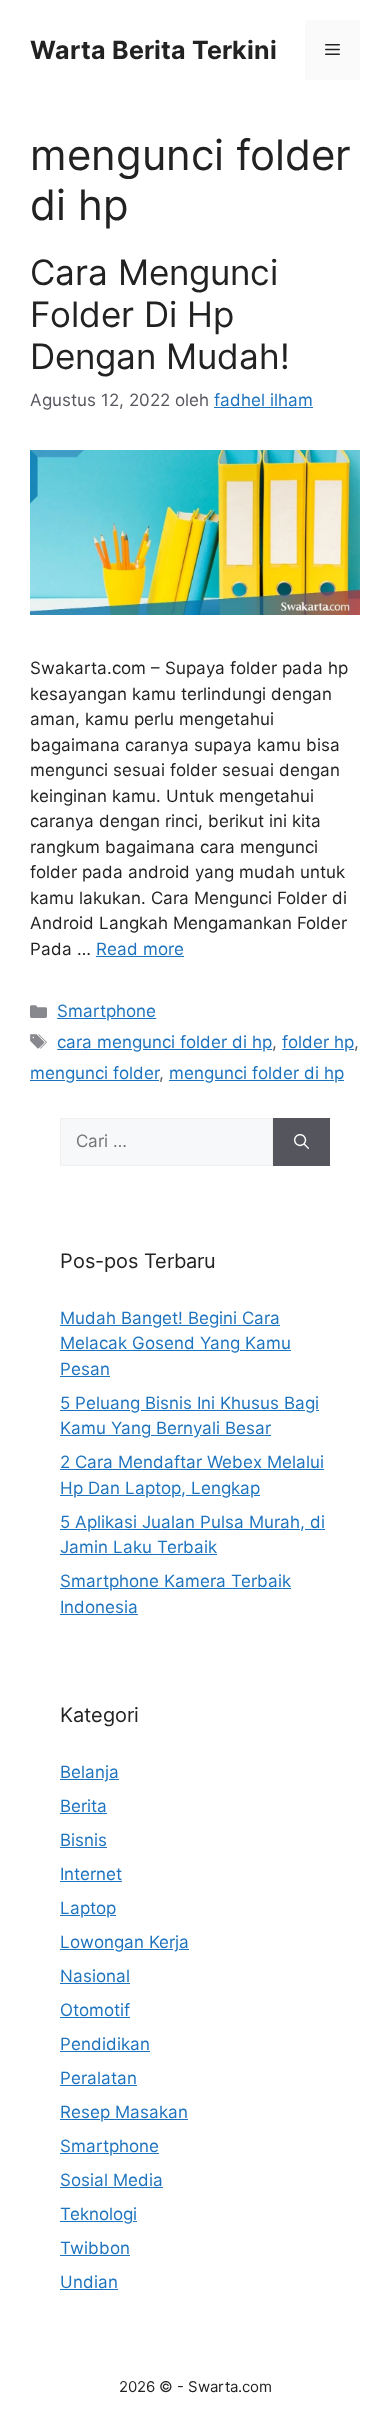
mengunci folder (94, 1073)
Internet (91, 1874)
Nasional (95, 1976)
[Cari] (301, 1142)
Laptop (88, 1908)
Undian (89, 2282)
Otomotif (95, 2010)
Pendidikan (105, 2044)
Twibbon (95, 2248)
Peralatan (98, 2078)
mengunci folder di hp (256, 1073)
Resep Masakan (124, 2112)
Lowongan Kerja (124, 1942)
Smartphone (106, 1011)
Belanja (89, 1772)
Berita (83, 1806)
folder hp (318, 1042)
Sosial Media (111, 2180)
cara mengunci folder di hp (164, 1042)
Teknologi (98, 2214)
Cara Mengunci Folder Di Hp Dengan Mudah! (160, 314)
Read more (140, 949)
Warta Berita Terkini (153, 50)
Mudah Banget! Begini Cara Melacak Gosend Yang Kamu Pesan (175, 1343)
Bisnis (83, 1840)
